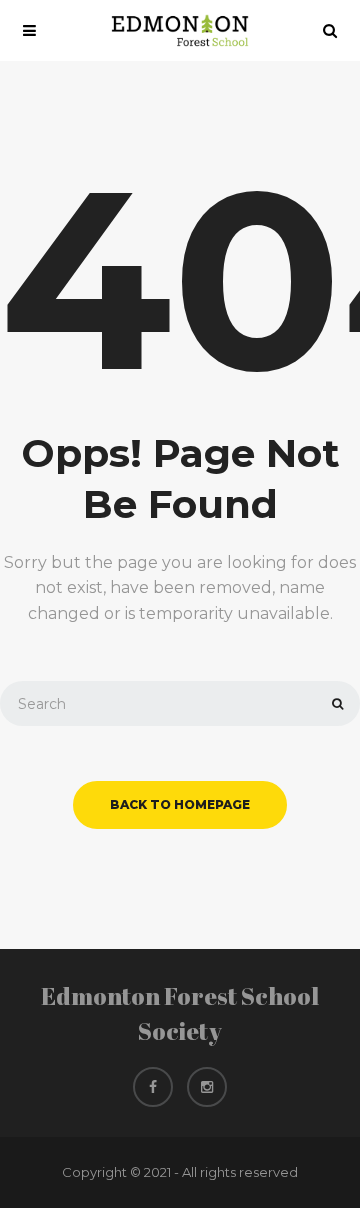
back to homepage (180, 804)
